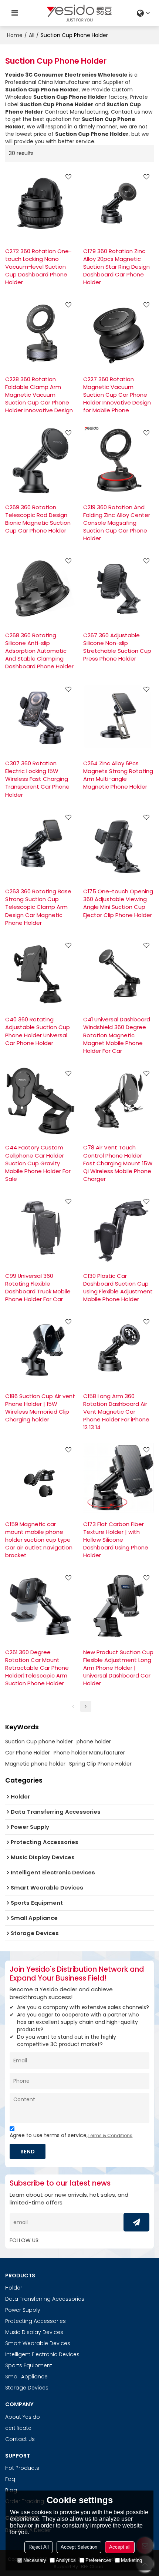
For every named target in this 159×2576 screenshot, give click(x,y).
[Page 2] (86, 1706)
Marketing (131, 2560)
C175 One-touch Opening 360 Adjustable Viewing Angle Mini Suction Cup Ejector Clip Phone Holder (118, 903)
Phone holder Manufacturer (89, 1753)
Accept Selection (79, 2547)
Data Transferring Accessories (45, 2299)
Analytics (66, 2560)
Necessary (35, 2560)
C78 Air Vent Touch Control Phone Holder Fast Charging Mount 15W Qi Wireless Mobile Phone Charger (118, 1163)
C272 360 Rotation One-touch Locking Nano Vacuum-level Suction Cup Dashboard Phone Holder (38, 267)
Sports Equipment (29, 2365)
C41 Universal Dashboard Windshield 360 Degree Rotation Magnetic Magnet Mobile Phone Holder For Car (117, 1035)
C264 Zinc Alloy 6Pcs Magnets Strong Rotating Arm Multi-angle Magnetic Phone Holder (118, 775)
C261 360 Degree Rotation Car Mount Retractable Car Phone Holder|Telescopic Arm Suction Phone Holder (37, 1668)
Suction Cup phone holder (39, 1742)
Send (28, 2151)
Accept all (120, 2547)
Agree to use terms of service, (71, 2135)
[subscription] (136, 2222)
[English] (144, 13)
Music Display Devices (34, 2332)
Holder (14, 2288)
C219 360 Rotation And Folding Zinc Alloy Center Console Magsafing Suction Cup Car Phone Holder (117, 523)
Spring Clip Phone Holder (100, 1764)
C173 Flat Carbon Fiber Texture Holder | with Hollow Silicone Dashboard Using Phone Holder (116, 1540)
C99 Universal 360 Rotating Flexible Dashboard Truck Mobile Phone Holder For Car (38, 1287)
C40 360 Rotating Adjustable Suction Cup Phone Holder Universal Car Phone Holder (38, 1031)
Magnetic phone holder (35, 1764)
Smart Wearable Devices (38, 2343)
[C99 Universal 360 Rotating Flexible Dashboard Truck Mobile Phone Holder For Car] (40, 1229)
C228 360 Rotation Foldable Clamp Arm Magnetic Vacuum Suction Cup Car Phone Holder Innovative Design (39, 395)
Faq (10, 2479)
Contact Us (20, 2439)
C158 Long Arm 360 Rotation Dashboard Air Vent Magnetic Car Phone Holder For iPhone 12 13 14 (116, 1412)
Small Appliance (26, 2377)
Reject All (39, 2547)
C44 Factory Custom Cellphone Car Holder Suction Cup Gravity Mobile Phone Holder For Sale (38, 1163)
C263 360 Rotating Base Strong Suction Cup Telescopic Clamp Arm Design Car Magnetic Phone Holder (38, 907)
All (32, 35)
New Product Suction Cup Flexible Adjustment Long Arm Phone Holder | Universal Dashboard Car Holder (118, 1668)
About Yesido (23, 2417)
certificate (18, 2428)
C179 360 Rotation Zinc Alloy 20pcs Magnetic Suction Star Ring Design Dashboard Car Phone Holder (116, 267)
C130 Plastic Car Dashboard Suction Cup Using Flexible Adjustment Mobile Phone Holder (118, 1287)
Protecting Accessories (35, 2321)
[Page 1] (73, 1706)
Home (15, 35)
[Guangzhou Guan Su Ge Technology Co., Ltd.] (79, 13)
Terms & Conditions (110, 2135)
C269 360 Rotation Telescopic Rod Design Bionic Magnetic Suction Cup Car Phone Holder (38, 519)
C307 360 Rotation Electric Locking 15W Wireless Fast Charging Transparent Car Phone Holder (37, 779)
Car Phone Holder (28, 1753)
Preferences (98, 2560)
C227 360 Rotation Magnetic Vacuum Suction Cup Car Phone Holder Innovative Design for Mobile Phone (117, 395)
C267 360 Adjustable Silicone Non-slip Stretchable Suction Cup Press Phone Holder (117, 647)
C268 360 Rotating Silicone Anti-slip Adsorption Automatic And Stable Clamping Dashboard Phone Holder (39, 651)
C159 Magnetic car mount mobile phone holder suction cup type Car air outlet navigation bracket (39, 1540)
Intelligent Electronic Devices (42, 2354)
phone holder (94, 1742)
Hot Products (22, 2468)
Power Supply (23, 2310)
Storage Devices (27, 2388)
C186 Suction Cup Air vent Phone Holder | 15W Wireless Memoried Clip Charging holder (40, 1408)
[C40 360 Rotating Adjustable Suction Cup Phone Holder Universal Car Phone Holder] (40, 973)
